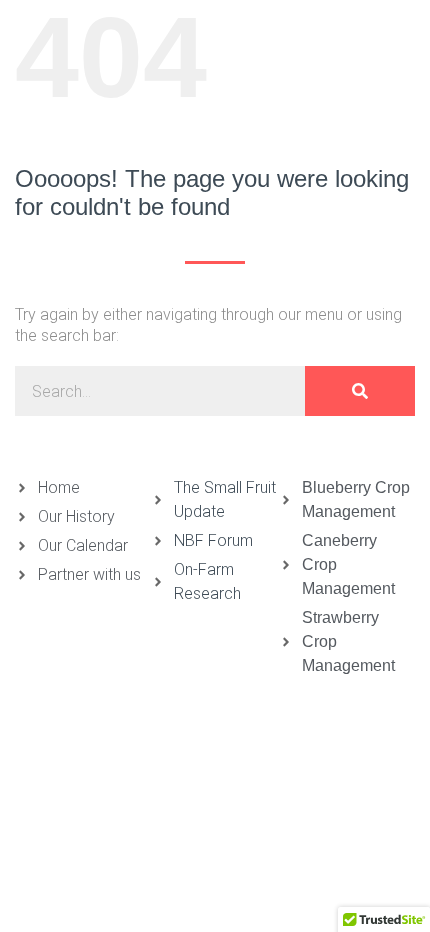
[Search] (360, 391)
